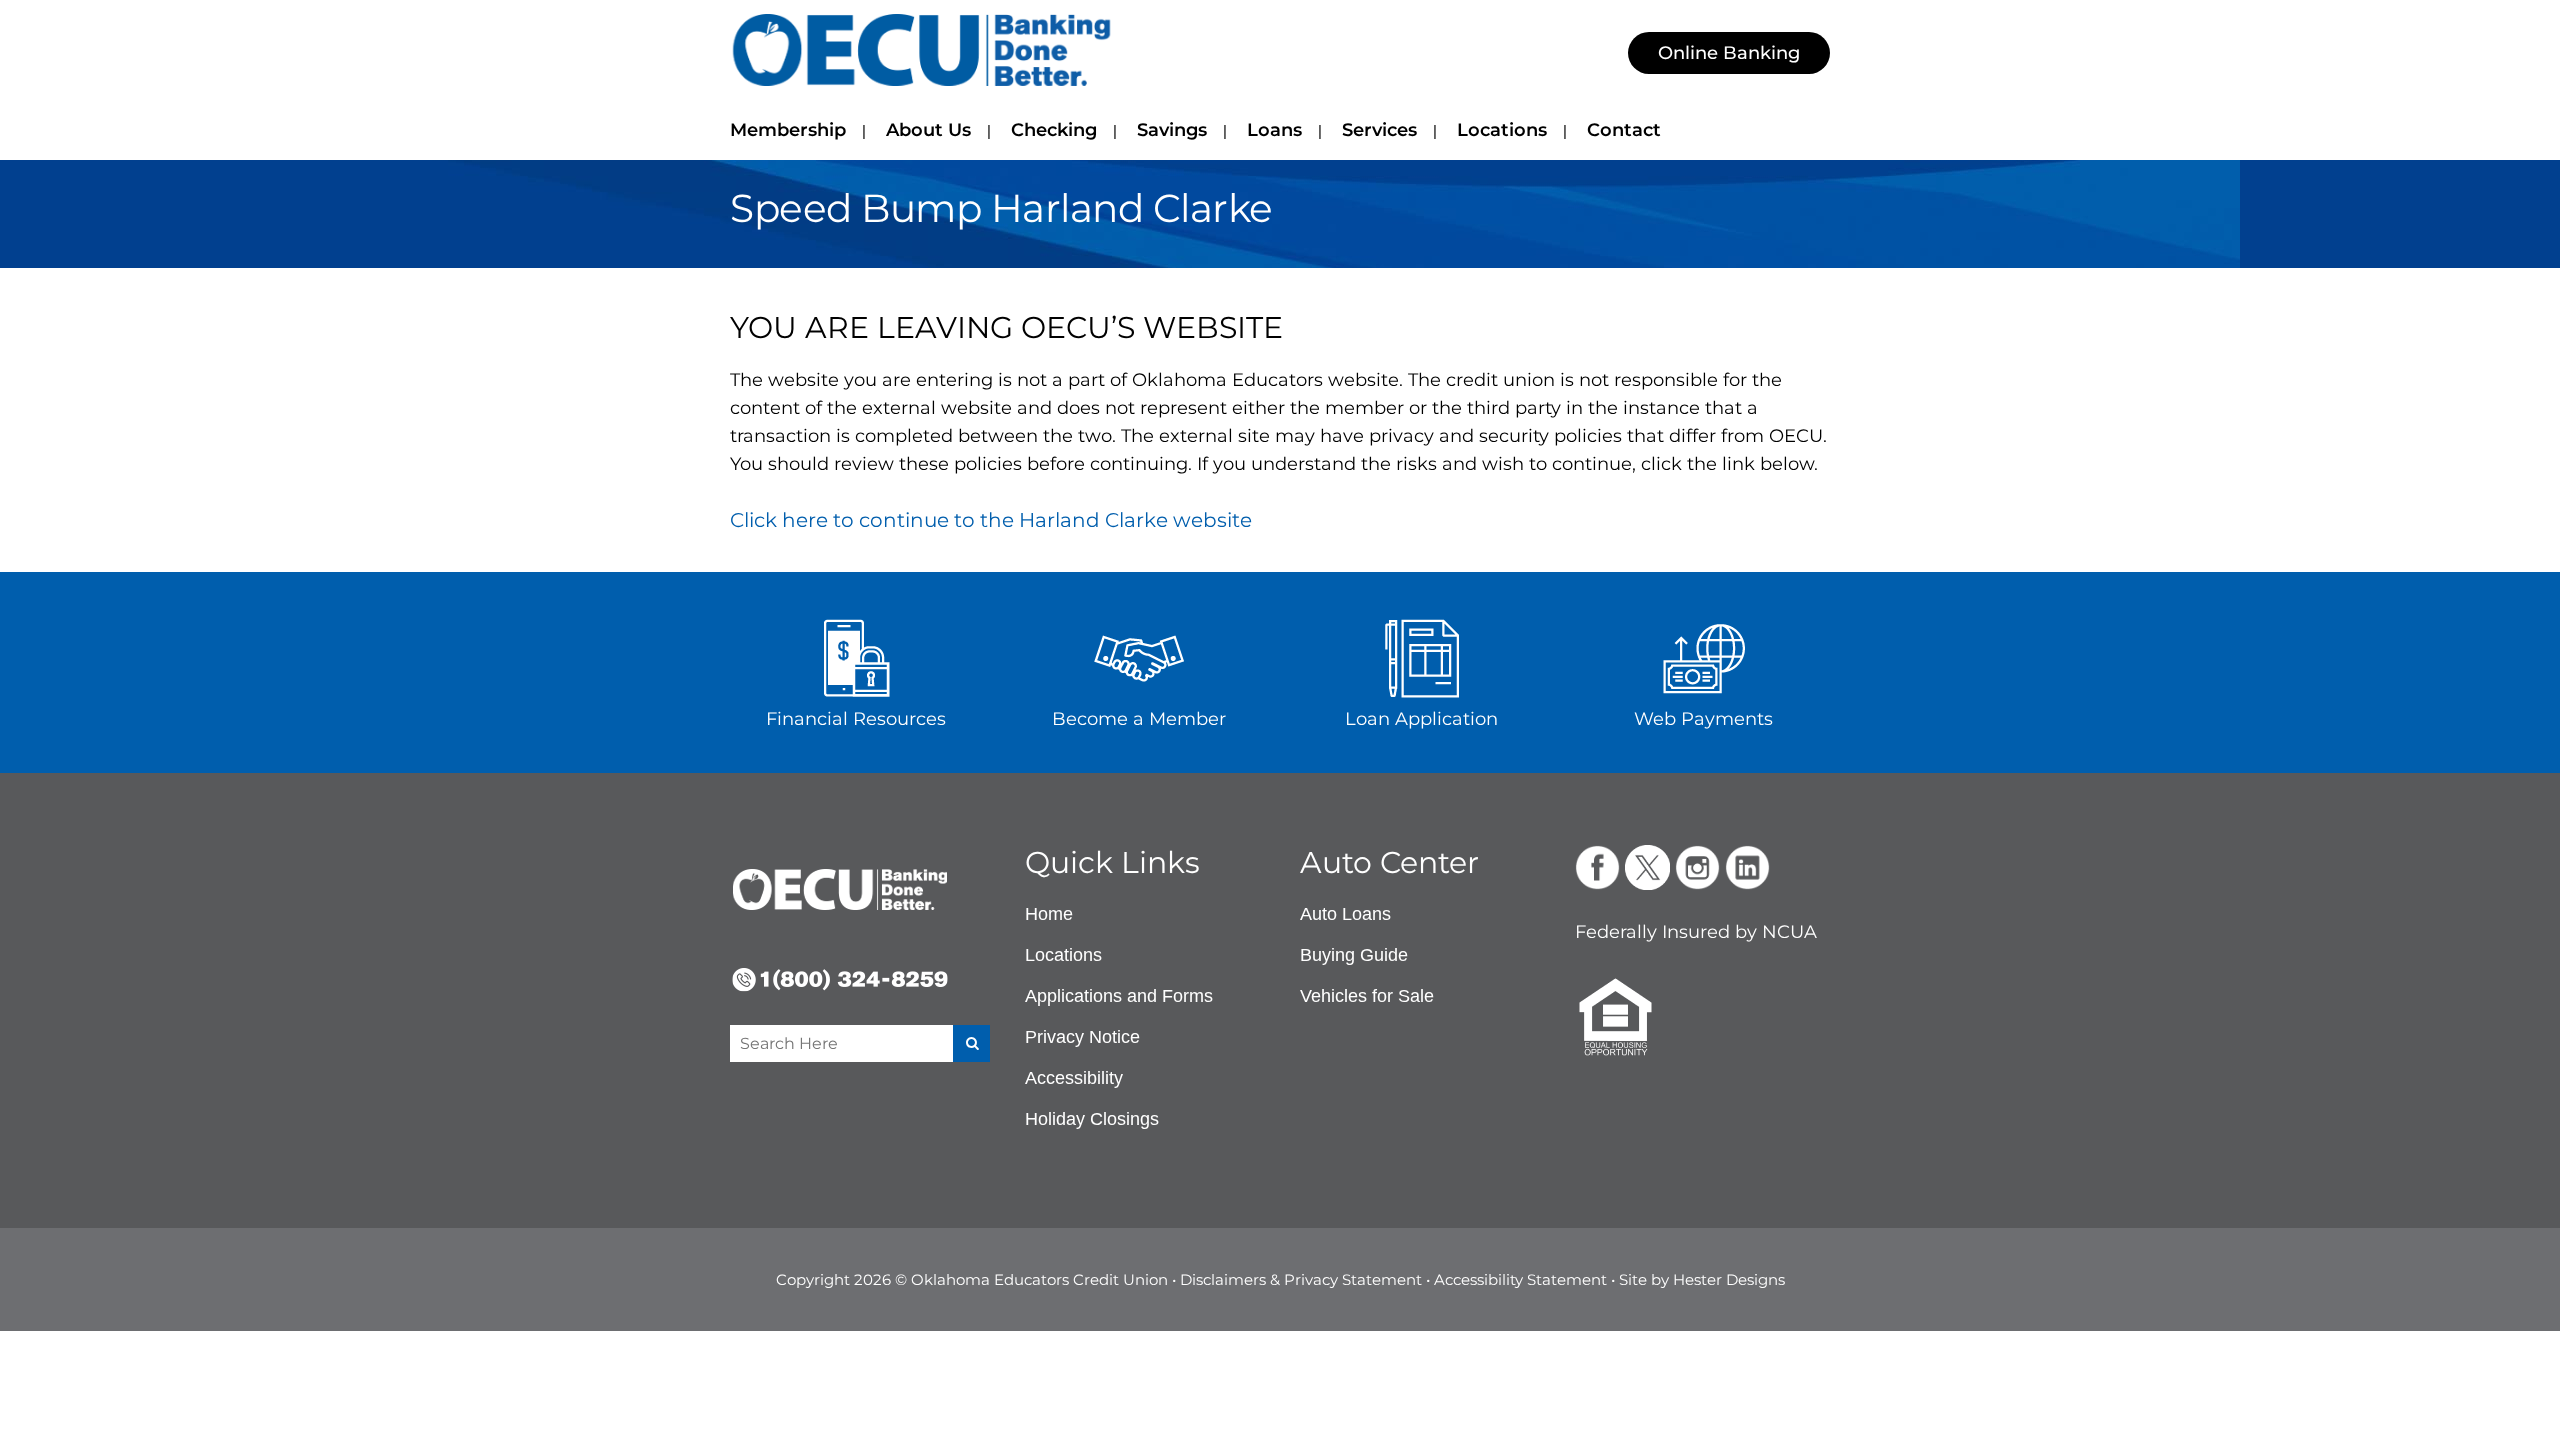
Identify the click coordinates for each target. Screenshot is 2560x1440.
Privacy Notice (1082, 1037)
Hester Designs (1729, 1279)
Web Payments (1703, 719)
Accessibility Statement (1520, 1279)
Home (1049, 914)
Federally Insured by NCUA (1696, 932)
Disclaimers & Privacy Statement (1301, 1279)
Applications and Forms (1119, 996)
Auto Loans (1345, 914)
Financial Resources (856, 719)
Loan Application (1421, 719)
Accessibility (1074, 1078)
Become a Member (1139, 719)
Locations (1063, 955)
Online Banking (1729, 53)
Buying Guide (1354, 955)
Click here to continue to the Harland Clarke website (991, 520)
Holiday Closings (1092, 1119)
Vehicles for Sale (1367, 996)
